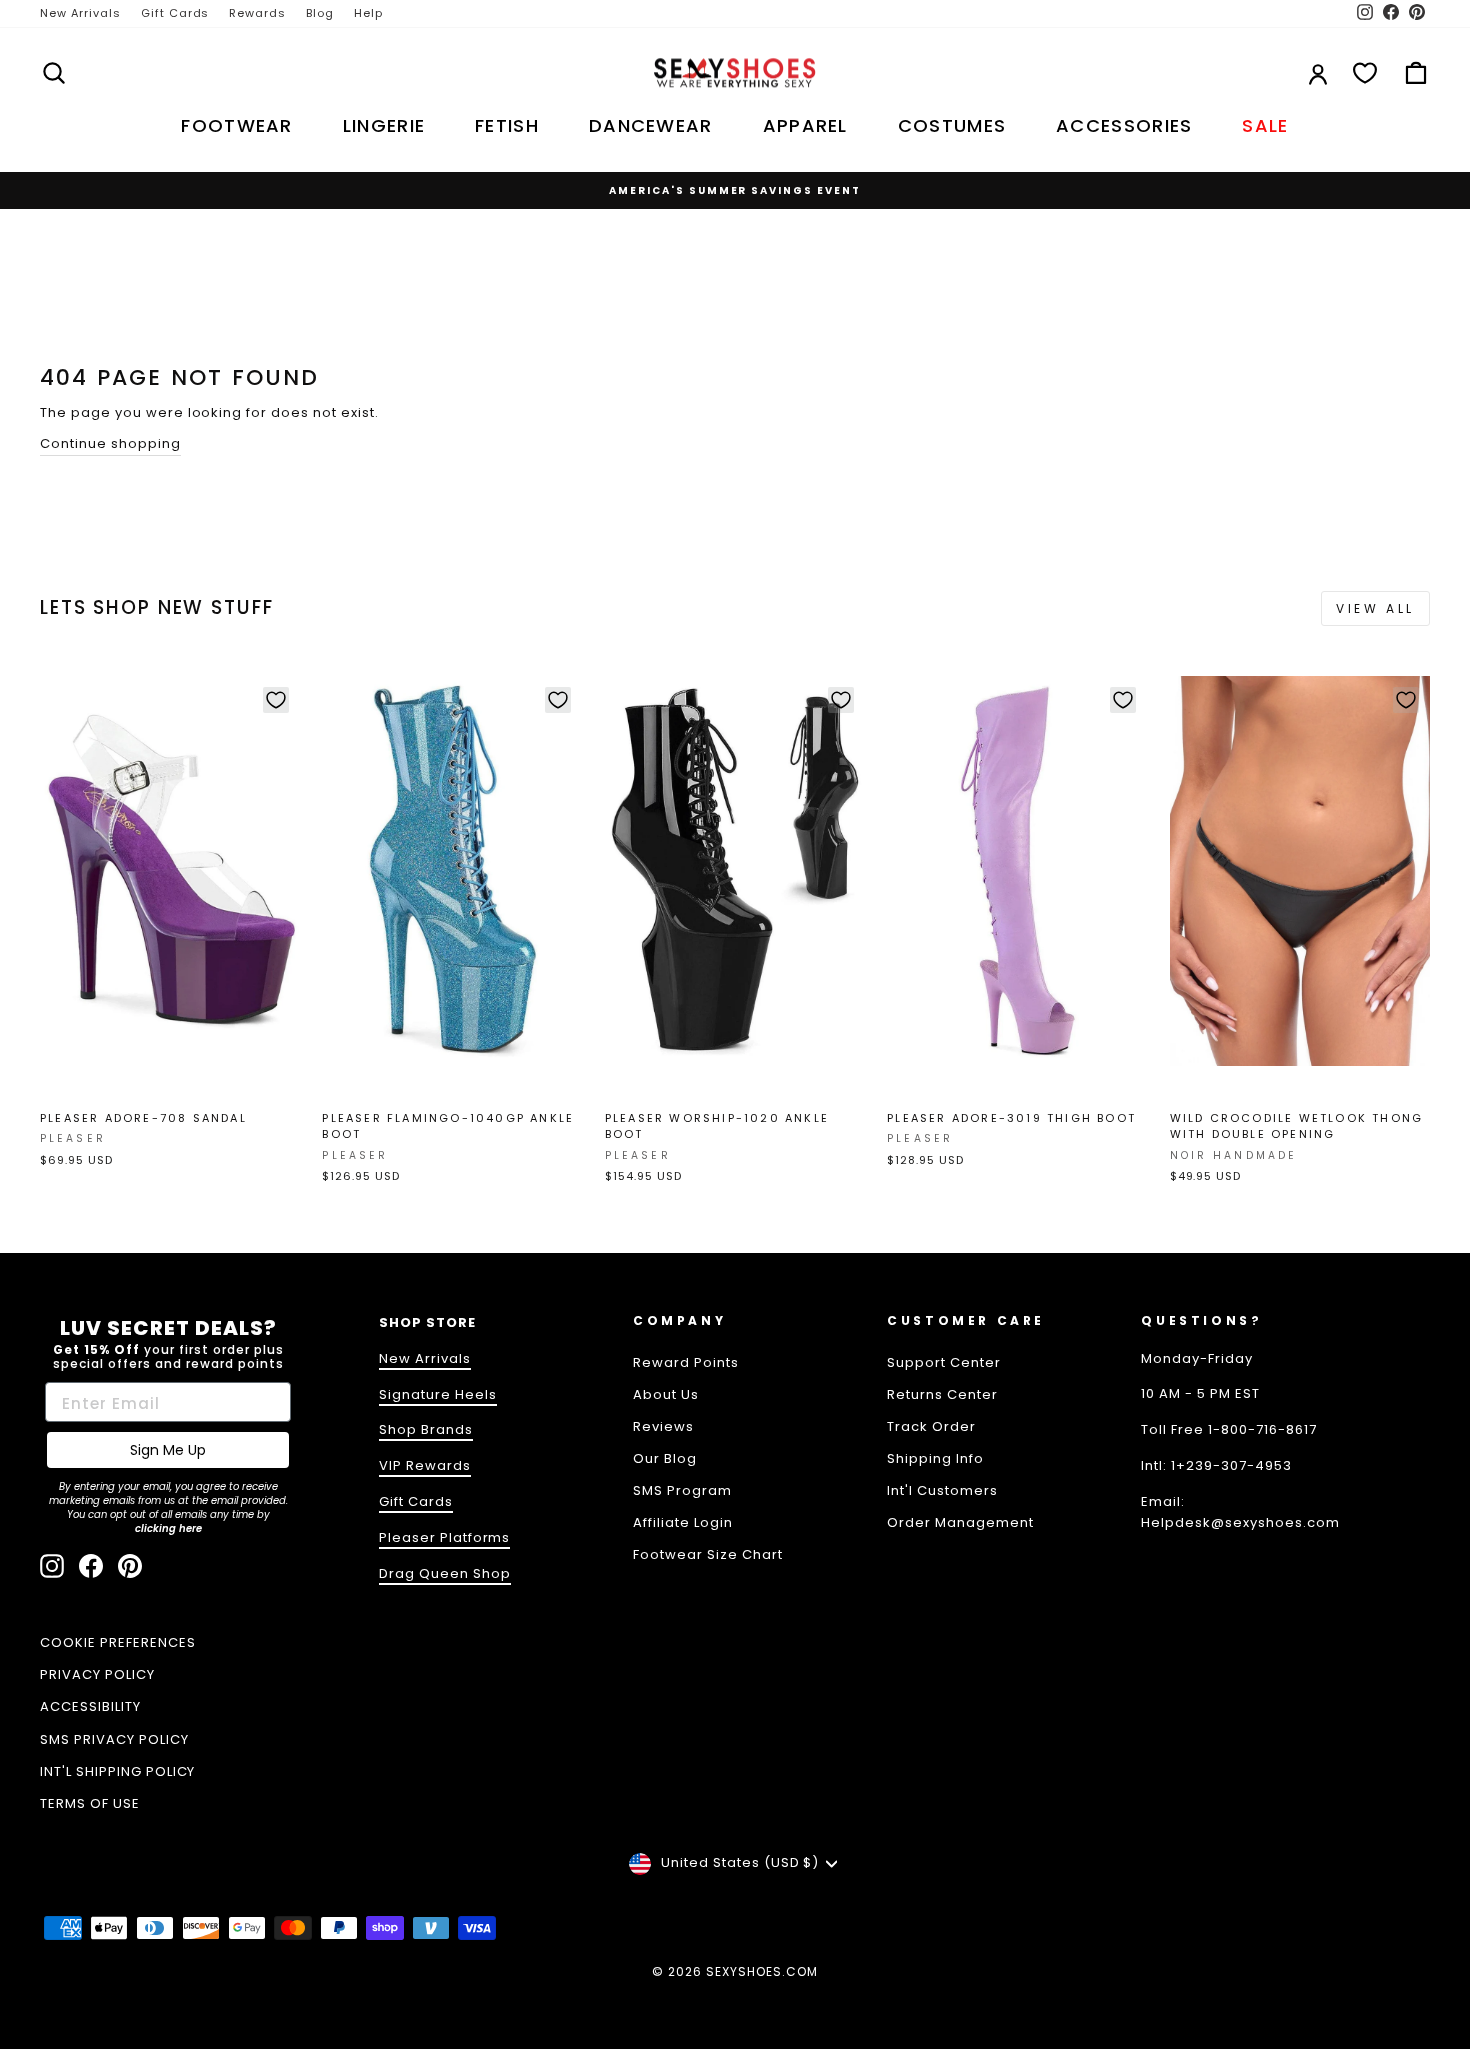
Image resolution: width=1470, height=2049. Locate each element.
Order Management (960, 1522)
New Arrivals (80, 13)
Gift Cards (175, 13)
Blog (320, 13)
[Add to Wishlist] (276, 700)
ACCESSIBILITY (90, 1706)
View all (1375, 608)
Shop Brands (426, 1429)
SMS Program (682, 1490)
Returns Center (942, 1394)
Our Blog (665, 1458)
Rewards (257, 13)
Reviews (663, 1426)
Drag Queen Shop (445, 1573)
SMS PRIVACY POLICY (114, 1739)
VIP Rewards (425, 1465)
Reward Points (686, 1362)
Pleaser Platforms (445, 1537)
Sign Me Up (168, 1450)
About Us (666, 1394)
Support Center (944, 1362)
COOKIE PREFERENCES (118, 1642)
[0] (1365, 73)
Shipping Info (935, 1458)
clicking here (168, 1528)
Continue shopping (110, 443)
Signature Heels (438, 1394)
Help (368, 13)
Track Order (931, 1426)
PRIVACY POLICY (97, 1674)
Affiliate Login (683, 1522)
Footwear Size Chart (708, 1554)
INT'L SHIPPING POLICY (117, 1771)
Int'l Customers (942, 1490)
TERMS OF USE (90, 1803)
